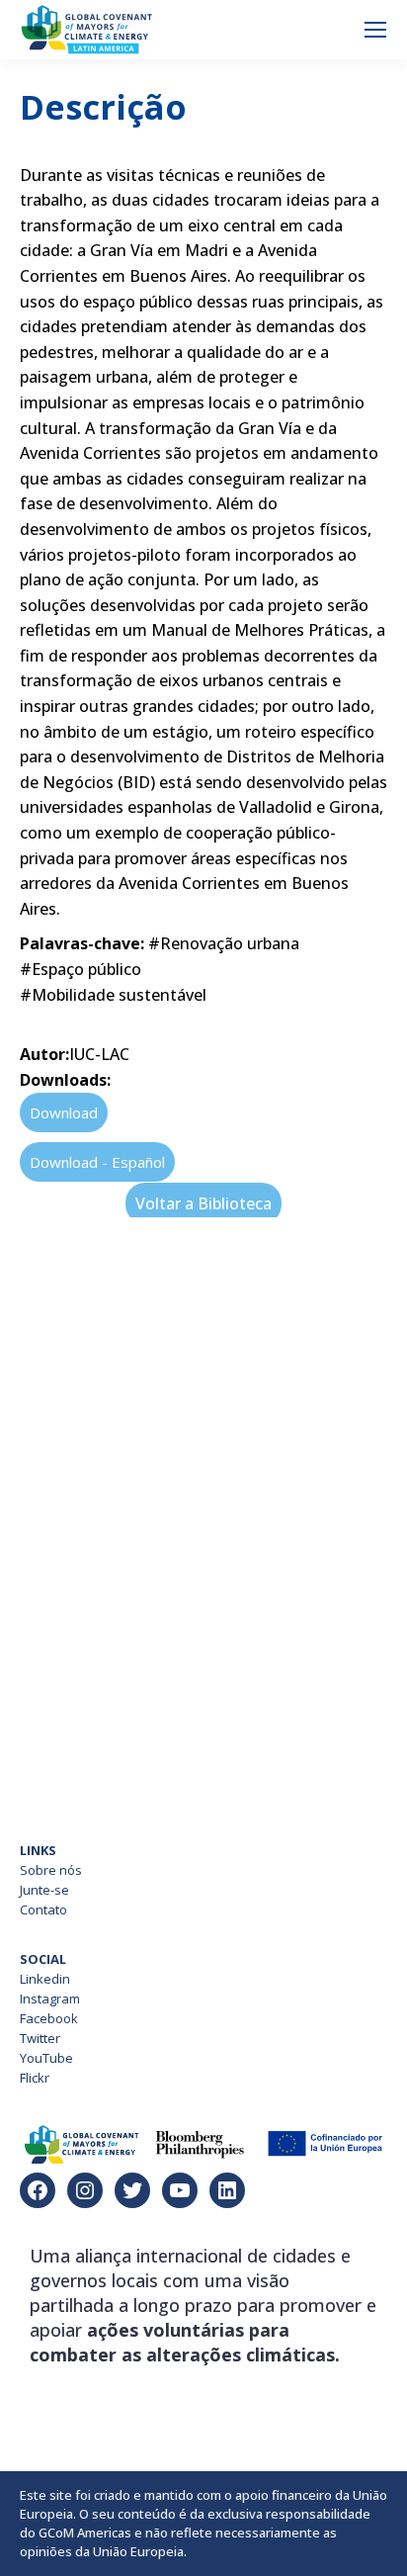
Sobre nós (51, 1870)
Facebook (49, 2018)
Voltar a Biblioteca (203, 1203)
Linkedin (45, 1979)
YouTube (46, 2058)
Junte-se (44, 1890)
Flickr (35, 2078)
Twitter (40, 2038)
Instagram (50, 1999)
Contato (43, 1910)
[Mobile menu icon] (375, 30)
